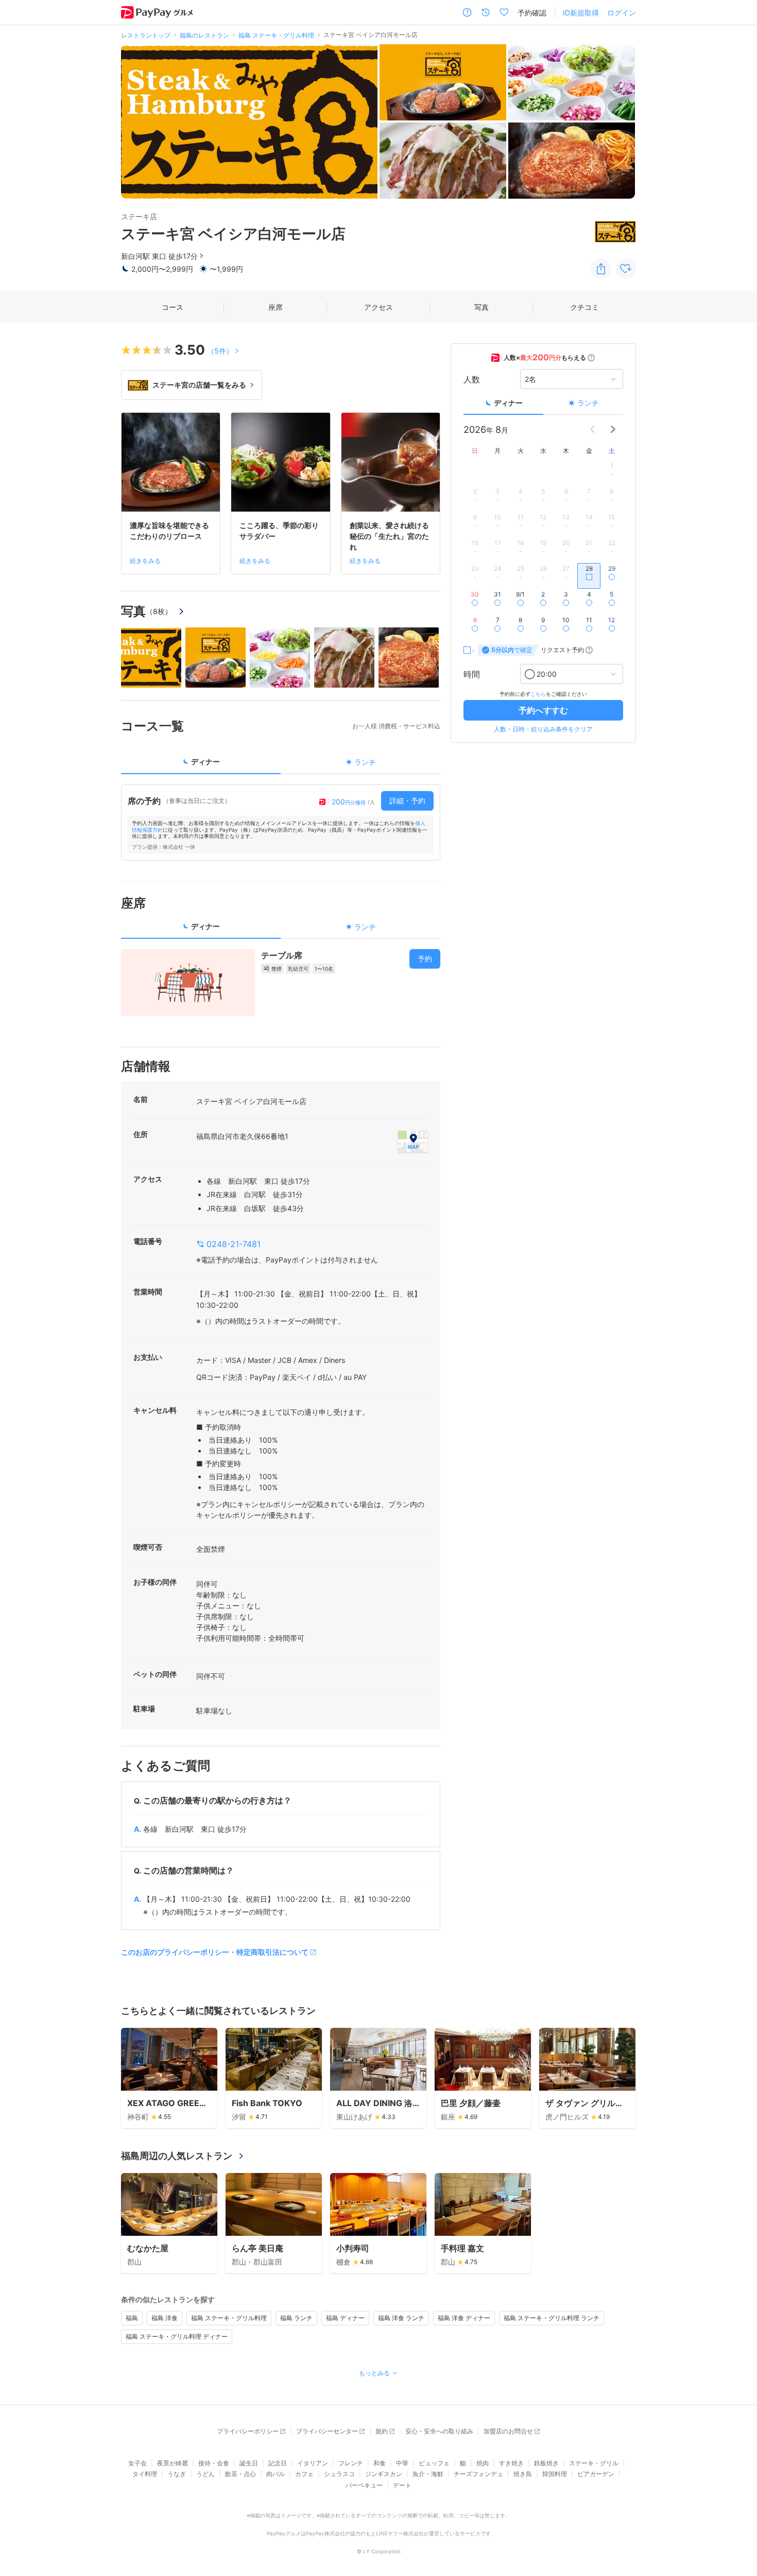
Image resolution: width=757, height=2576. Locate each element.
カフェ (304, 2474)
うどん (205, 2474)
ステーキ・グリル (594, 2463)
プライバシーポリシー (248, 2431)
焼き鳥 (523, 2474)
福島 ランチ (296, 2318)
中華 (402, 2463)
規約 (382, 2431)
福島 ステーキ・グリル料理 (229, 2318)
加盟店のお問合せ (508, 2431)
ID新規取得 (581, 13)
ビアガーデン (596, 2474)
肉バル (276, 2474)
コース (173, 307)
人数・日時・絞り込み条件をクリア (543, 729)
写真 (481, 307)
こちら (538, 694)
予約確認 (532, 13)
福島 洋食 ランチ (401, 2318)
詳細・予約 (407, 801)
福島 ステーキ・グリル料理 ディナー (177, 2336)
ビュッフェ (434, 2463)
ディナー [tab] (205, 761)
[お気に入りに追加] (626, 269)
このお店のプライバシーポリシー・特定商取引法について (215, 1952)
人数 (472, 379)
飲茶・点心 (240, 2474)
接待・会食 (214, 2463)
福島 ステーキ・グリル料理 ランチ (552, 2318)
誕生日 (249, 2463)
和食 (380, 2463)
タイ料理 (145, 2474)
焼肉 (483, 2463)
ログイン (622, 13)
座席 (276, 307)
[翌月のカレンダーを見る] (613, 429)
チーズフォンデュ (478, 2474)
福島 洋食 (165, 2318)
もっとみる (374, 2373)
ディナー (508, 403)
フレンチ (351, 2463)
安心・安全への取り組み (439, 2431)
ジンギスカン (384, 2474)
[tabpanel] (281, 822)
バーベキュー (364, 2485)
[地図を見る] (413, 1142)
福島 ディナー (345, 2318)
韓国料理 (555, 2474)
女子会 (137, 2463)
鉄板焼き (546, 2463)
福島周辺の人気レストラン (177, 2156)
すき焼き (511, 2463)
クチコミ (584, 307)
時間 (472, 674)
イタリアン (313, 2463)
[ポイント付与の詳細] (591, 358)
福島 (132, 2318)
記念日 (278, 2463)
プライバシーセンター (327, 2431)
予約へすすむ (543, 710)
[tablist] (281, 765)
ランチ (588, 403)
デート (402, 2485)
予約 (425, 959)
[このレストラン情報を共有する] (601, 269)
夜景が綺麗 (173, 2463)
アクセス (378, 307)
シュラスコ (339, 2474)
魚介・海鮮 (428, 2474)
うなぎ (177, 2474)
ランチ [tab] (365, 762)
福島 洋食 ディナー (464, 2318)
